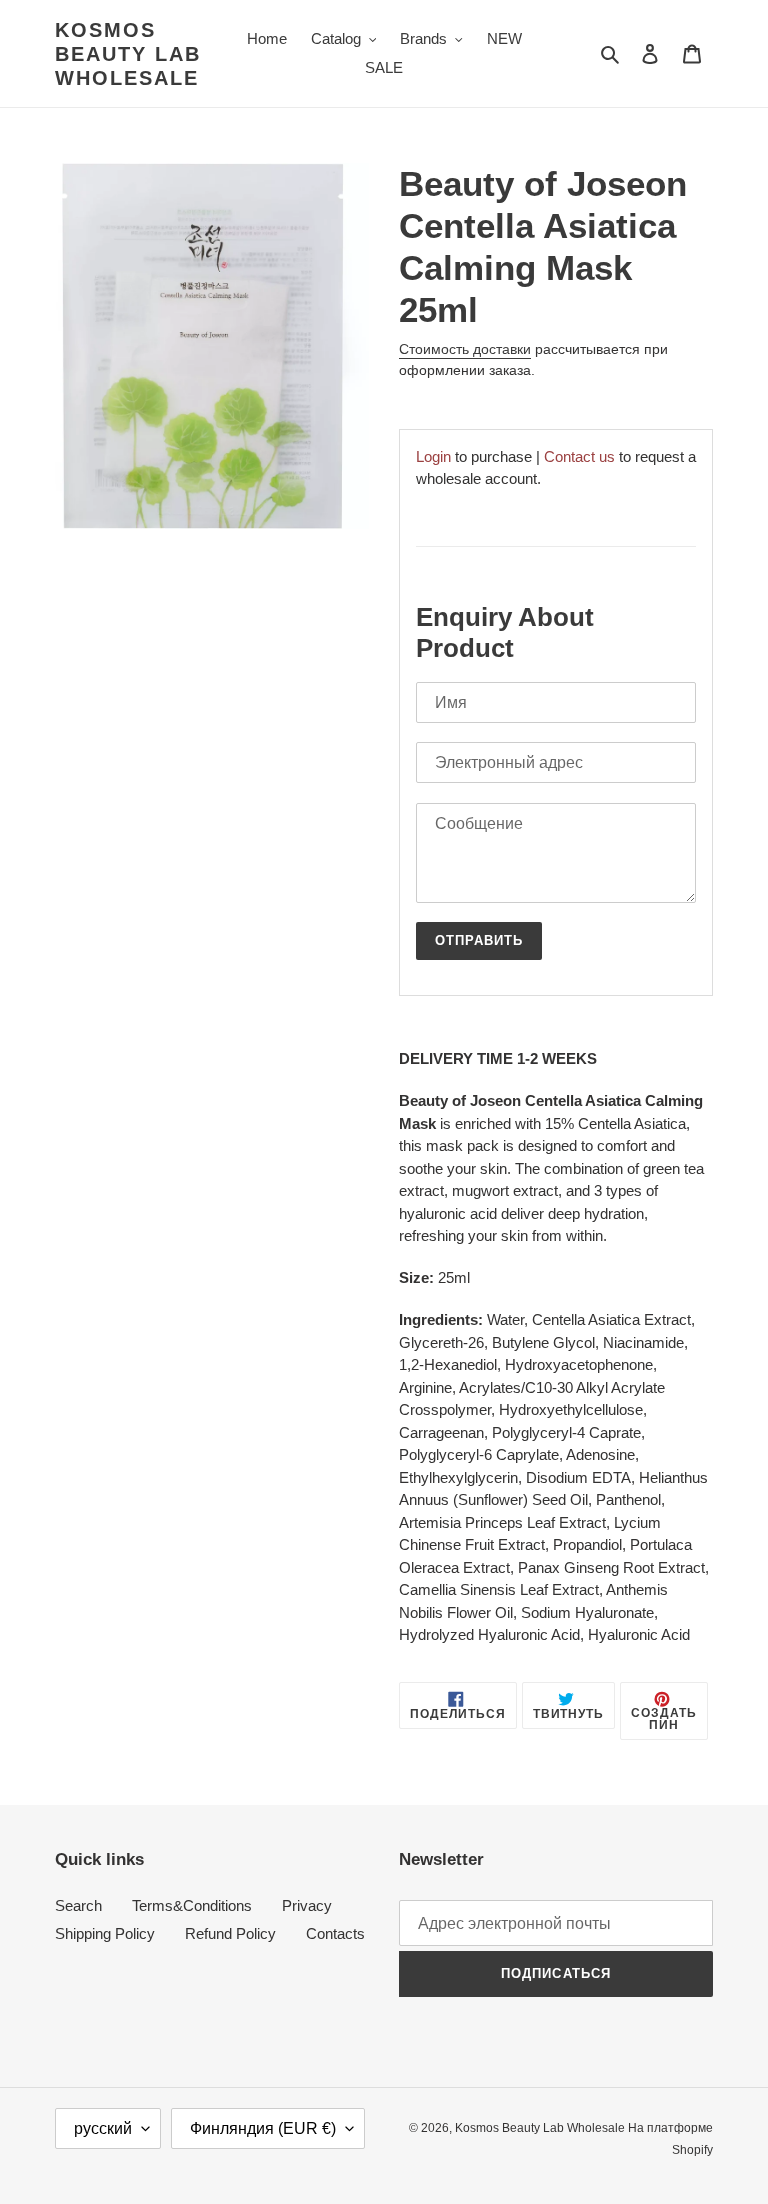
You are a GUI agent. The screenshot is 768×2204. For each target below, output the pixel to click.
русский (103, 2128)
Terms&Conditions (192, 1905)
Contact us (579, 456)
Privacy (307, 1905)
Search (78, 1905)
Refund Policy (230, 1933)
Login (433, 456)
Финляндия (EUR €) (263, 2128)
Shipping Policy (105, 1933)
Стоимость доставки (465, 349)
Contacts (335, 1933)
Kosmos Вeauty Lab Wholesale (128, 54)
